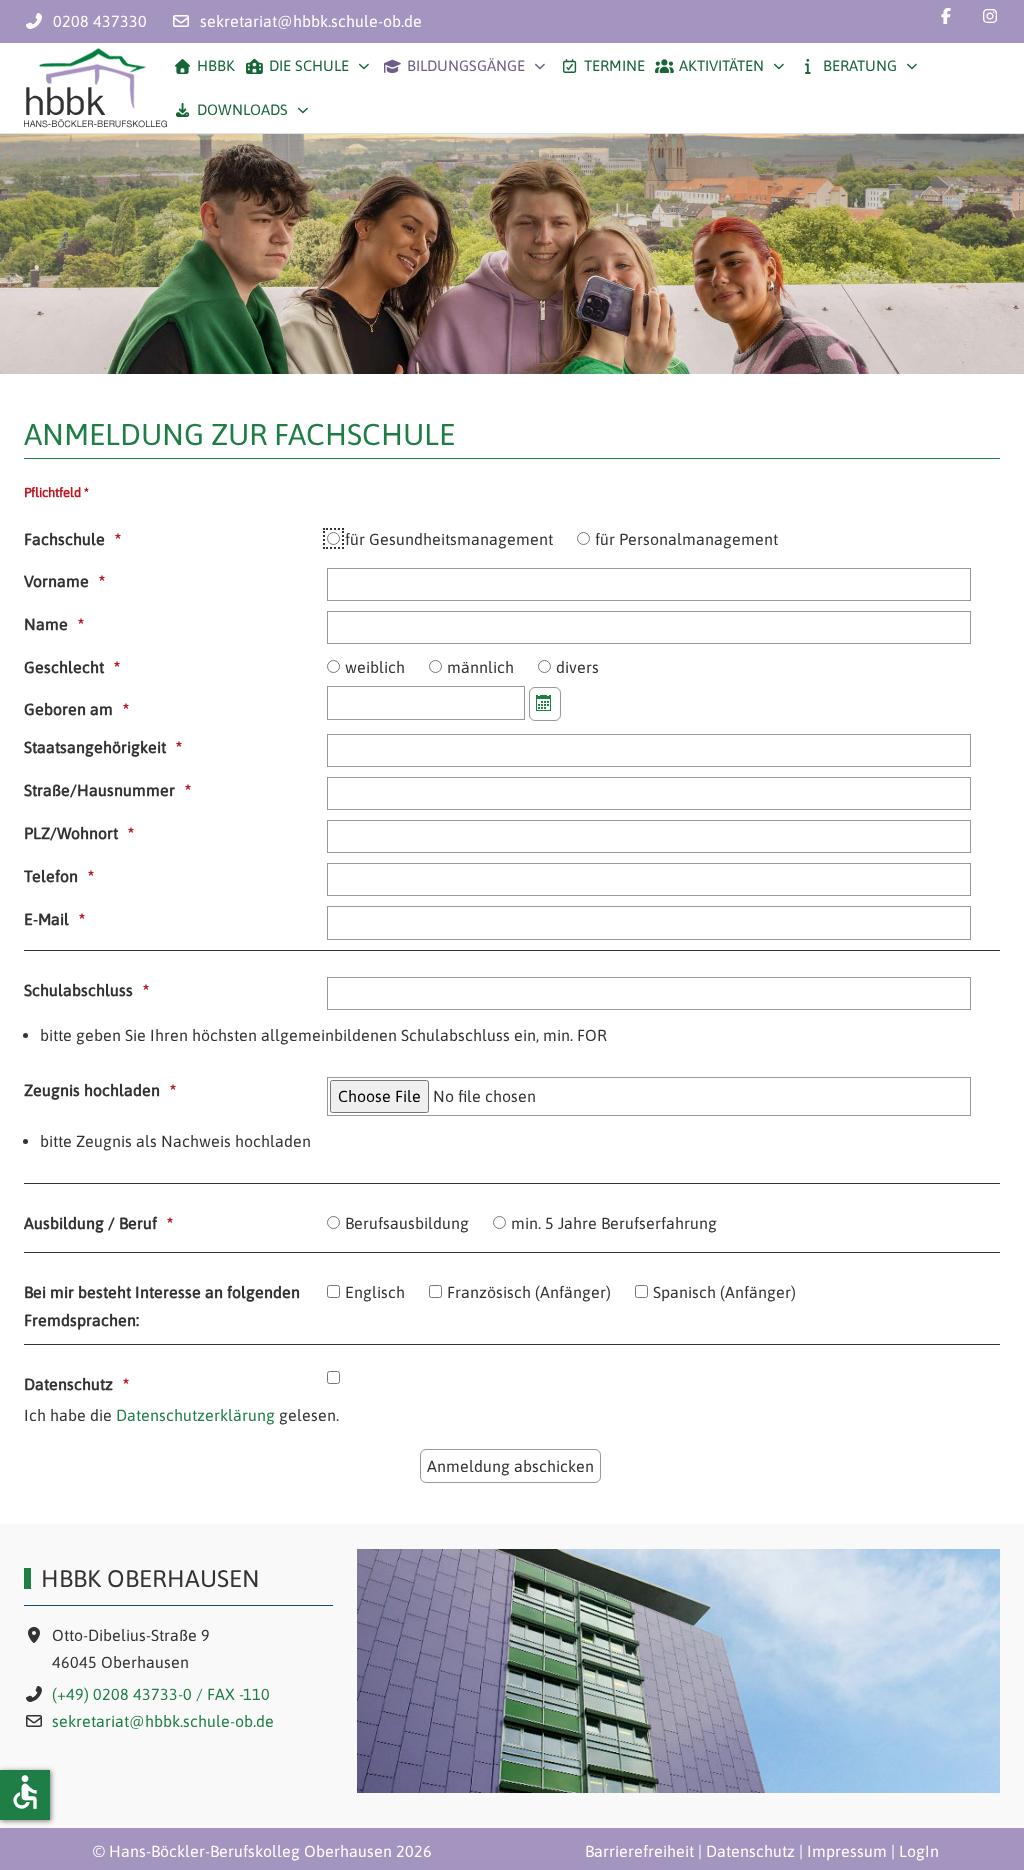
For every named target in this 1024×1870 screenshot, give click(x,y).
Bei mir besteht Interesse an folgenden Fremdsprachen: (162, 1305)
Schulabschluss (78, 990)
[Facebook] (946, 16)
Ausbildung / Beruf (90, 1223)
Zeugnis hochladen (92, 1090)
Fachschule (64, 539)
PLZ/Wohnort (71, 833)
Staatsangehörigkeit (95, 747)
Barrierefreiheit (639, 1851)
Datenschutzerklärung (195, 1415)
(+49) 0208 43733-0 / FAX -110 (161, 1694)
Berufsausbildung (407, 1223)
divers (577, 667)
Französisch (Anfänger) (529, 1292)
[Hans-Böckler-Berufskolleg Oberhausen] (96, 88)
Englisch (375, 1292)
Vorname (56, 581)
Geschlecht (64, 667)
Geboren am (68, 709)
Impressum (847, 1851)
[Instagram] (990, 16)
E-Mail (46, 919)
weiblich (375, 667)
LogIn (919, 1851)
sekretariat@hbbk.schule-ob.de (311, 21)
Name (46, 624)
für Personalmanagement (686, 539)
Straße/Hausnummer (99, 790)
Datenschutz (68, 1384)
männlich (480, 667)
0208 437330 (100, 21)
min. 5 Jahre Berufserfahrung (614, 1223)
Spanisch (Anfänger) (724, 1292)
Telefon (51, 876)
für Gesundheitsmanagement (449, 539)
